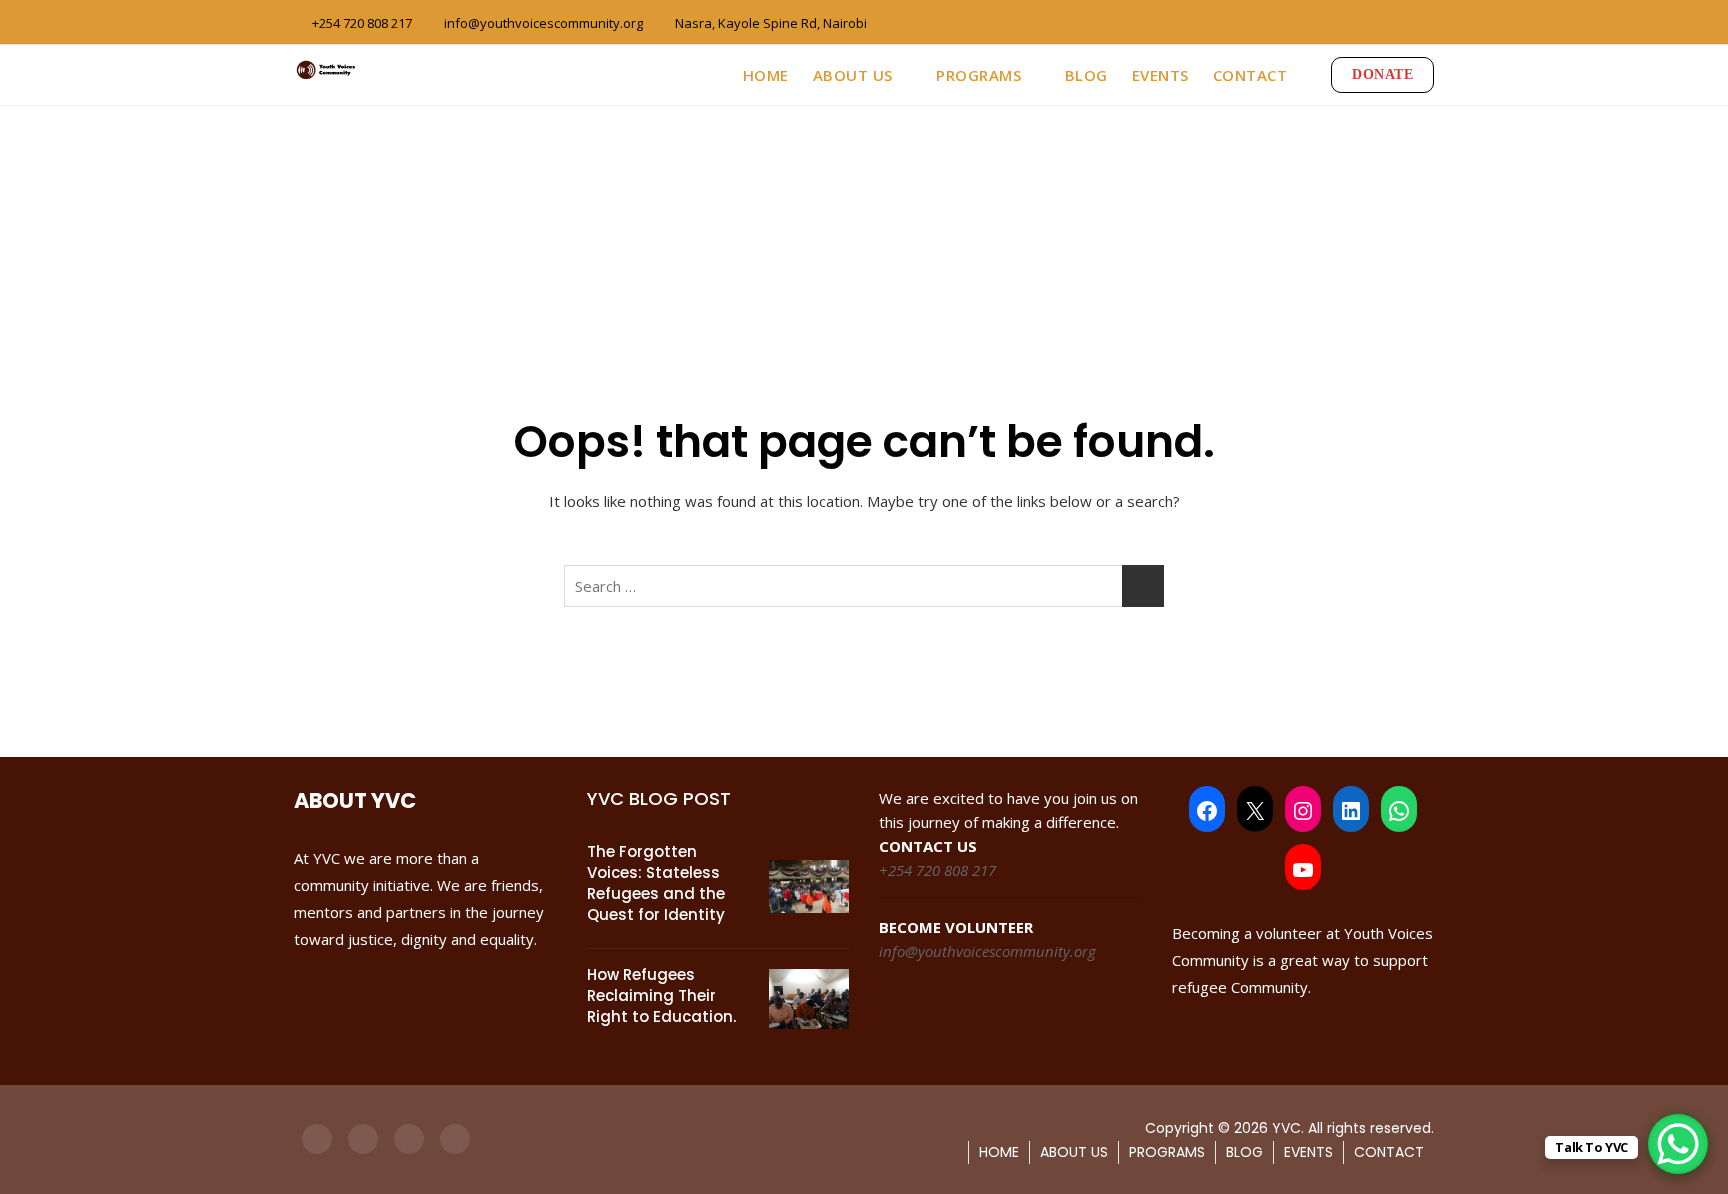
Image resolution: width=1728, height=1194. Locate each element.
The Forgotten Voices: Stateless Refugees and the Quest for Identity (656, 883)
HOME (766, 75)
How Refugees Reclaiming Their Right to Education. (661, 995)
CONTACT (1250, 75)
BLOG (1086, 75)
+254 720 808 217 (360, 23)
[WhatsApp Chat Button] (1678, 1144)
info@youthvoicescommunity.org (542, 23)
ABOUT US (853, 75)
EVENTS (1160, 75)
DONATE (1382, 74)
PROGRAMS (978, 75)
